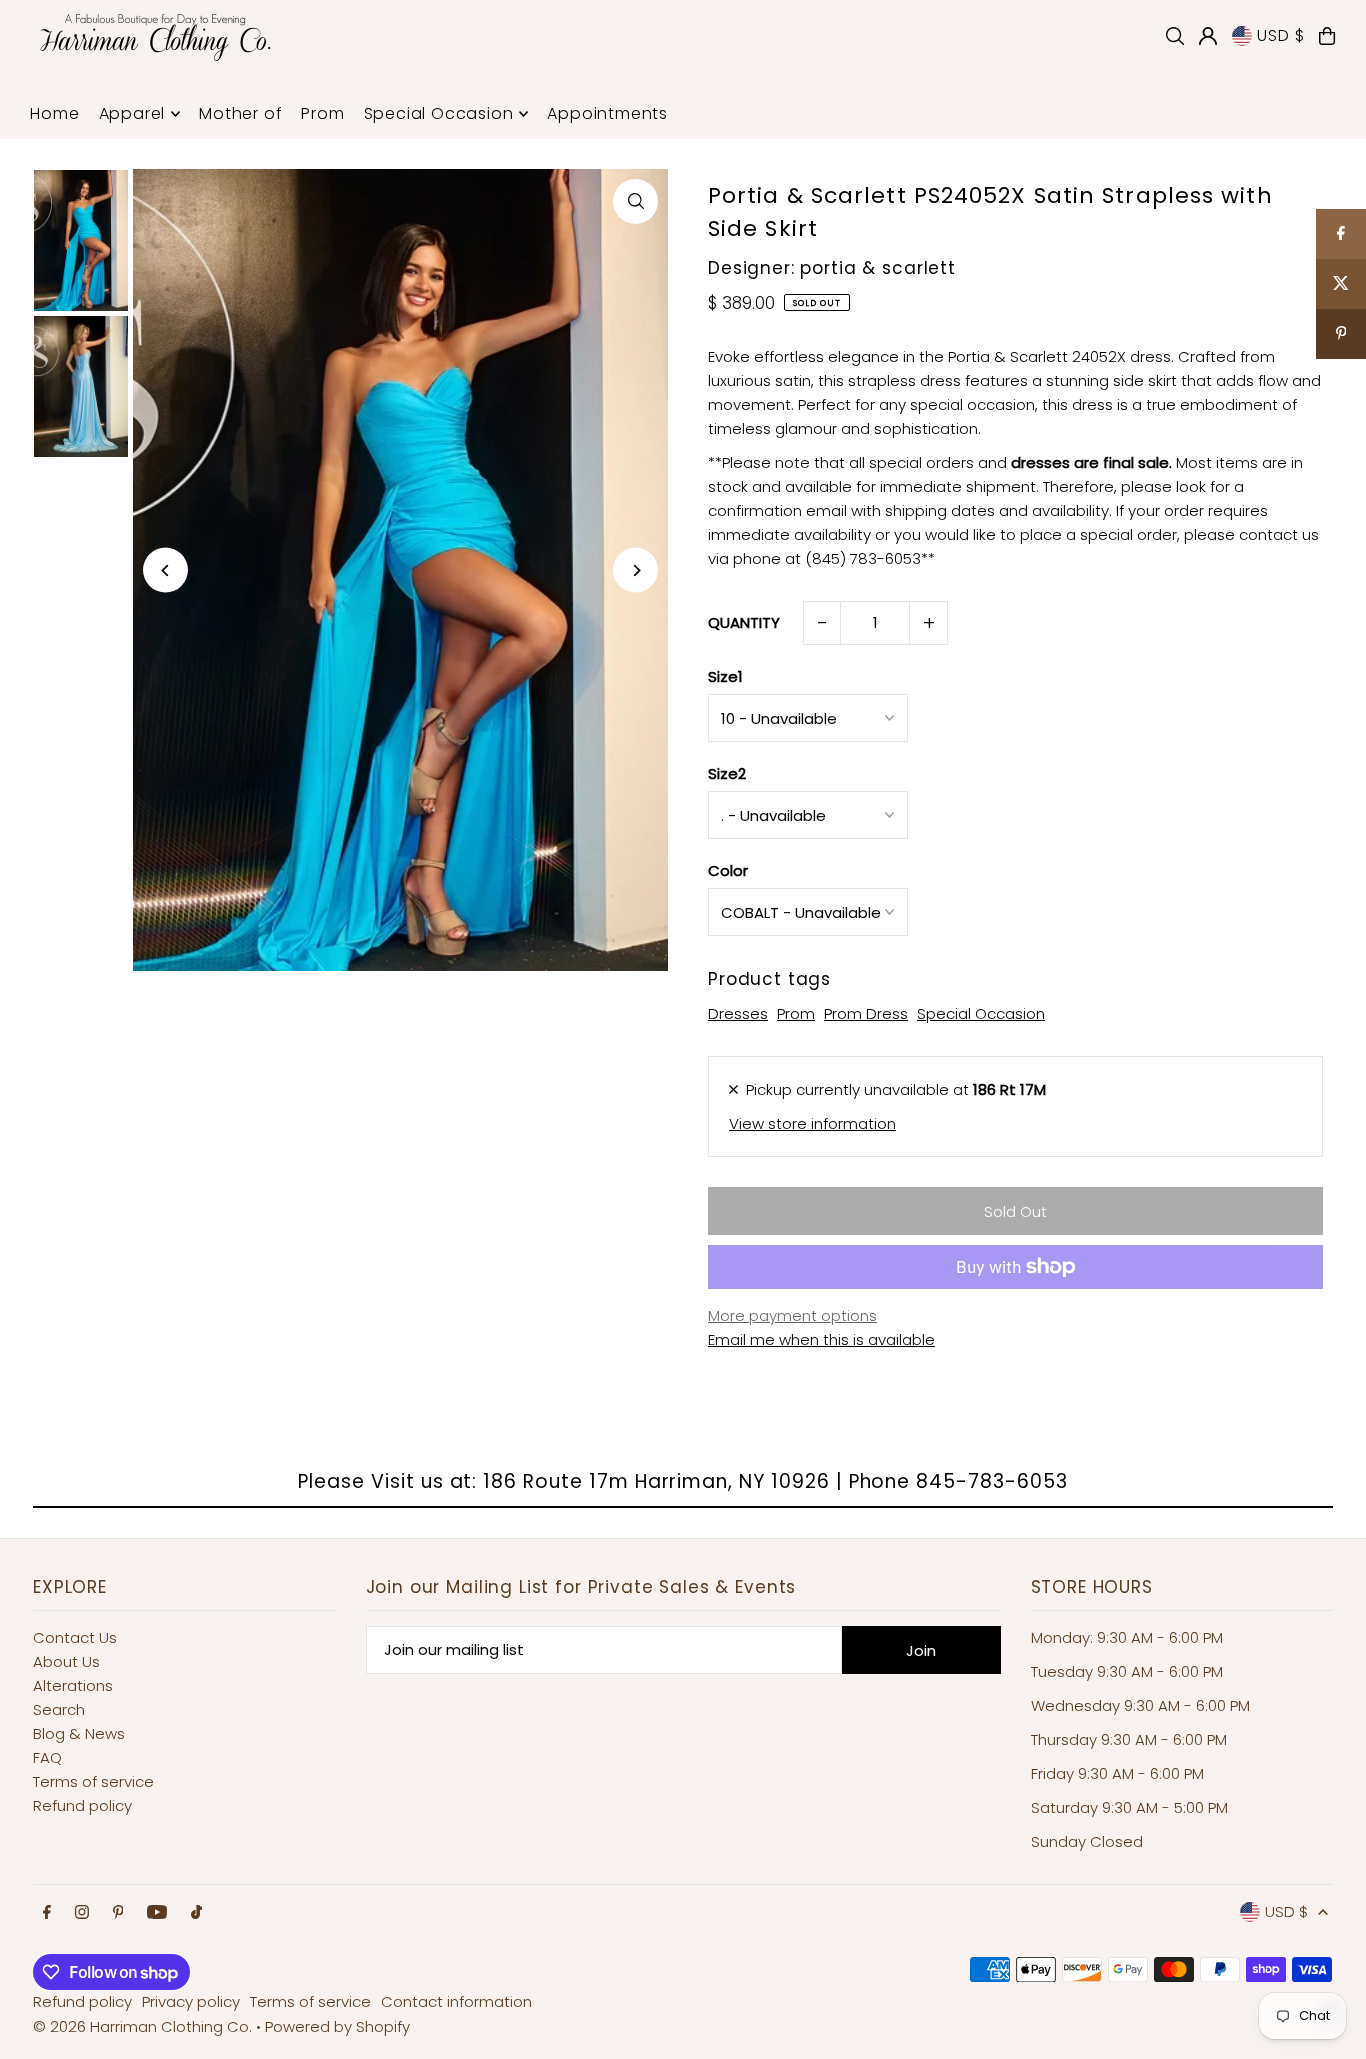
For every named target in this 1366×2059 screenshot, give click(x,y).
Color (728, 870)
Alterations (73, 1685)
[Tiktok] (196, 1913)
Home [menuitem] (54, 113)
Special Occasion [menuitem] (439, 113)
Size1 (725, 676)
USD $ (1280, 35)
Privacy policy (191, 2001)
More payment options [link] (792, 1315)
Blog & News (79, 1733)
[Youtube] (157, 1913)
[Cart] (1327, 36)
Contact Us (75, 1637)
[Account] (1208, 36)
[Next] (635, 570)
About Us (66, 1661)
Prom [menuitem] (322, 113)
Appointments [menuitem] (607, 113)
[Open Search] (1175, 36)
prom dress (866, 1013)
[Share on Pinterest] (1341, 334)
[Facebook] (47, 1913)
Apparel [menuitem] (132, 113)
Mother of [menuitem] (240, 113)
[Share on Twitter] (1341, 284)
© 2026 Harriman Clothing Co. (144, 2026)
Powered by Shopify (337, 2026)
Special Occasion (981, 1013)
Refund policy (82, 1805)
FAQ (47, 1757)
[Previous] (165, 570)
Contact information (456, 2001)
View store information (812, 1123)
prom (796, 1013)
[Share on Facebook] (1341, 234)
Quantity (744, 622)
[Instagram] (82, 1913)
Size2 (727, 773)
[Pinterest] (118, 1913)
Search (59, 1709)
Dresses (738, 1013)
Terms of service (93, 1781)
